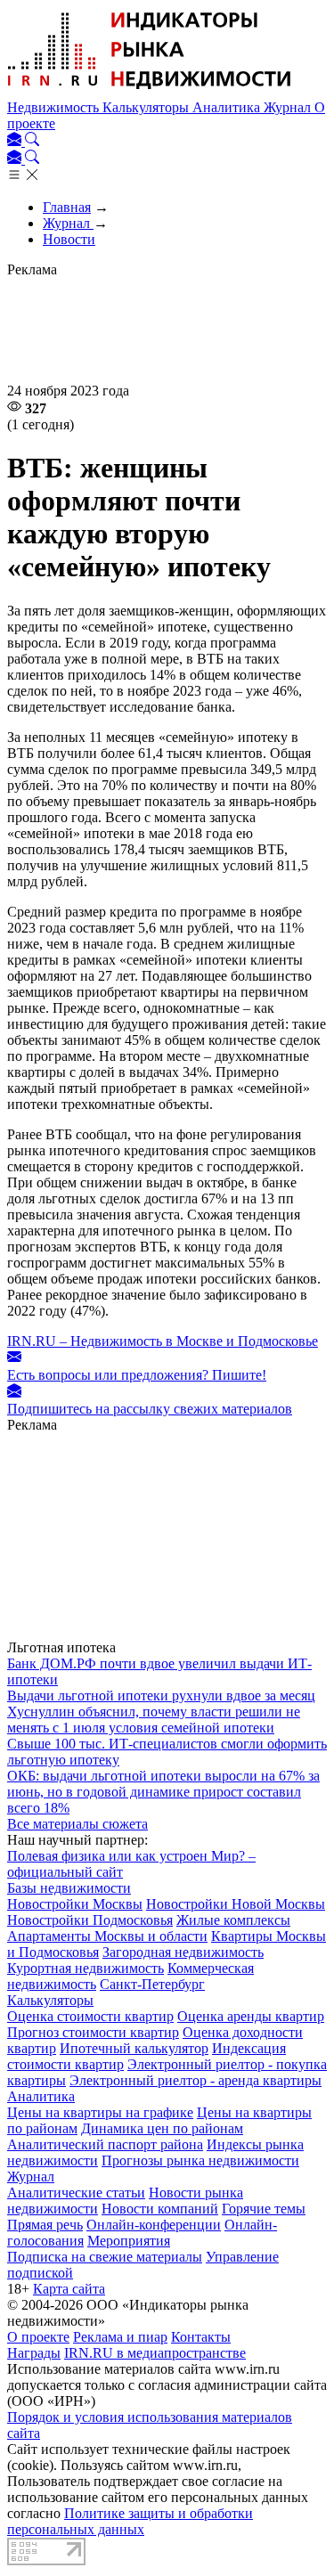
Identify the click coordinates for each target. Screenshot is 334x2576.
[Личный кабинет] (16, 141)
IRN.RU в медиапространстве (155, 2353)
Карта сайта (69, 2289)
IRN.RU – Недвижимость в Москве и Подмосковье (163, 1341)
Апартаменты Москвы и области (107, 1936)
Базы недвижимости (69, 1888)
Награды (34, 2353)
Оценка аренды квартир (251, 2016)
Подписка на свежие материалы (105, 2257)
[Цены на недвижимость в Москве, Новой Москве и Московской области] (150, 91)
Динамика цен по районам (162, 2128)
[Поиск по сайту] (32, 141)
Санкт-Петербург (152, 1984)
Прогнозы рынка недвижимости (200, 2160)
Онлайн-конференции (154, 2225)
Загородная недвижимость (183, 1952)
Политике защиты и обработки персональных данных (130, 2521)
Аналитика (228, 107)
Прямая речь (45, 2225)
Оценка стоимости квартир (90, 2016)
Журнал (289, 107)
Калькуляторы (147, 107)
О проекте (38, 2337)
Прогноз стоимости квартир (93, 2032)
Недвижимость (55, 107)
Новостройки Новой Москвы (236, 1904)
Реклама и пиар (120, 2337)
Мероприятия (129, 2241)
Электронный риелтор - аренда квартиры (196, 2080)
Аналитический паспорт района (105, 2144)
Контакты (201, 2337)
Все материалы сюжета (77, 1824)
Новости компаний (160, 2209)
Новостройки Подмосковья (90, 1920)
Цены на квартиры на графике (100, 2112)
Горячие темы (264, 2209)
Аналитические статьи (76, 2193)
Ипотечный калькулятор (134, 2048)
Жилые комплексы (233, 1920)
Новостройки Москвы (75, 1904)
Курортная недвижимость (86, 1968)
